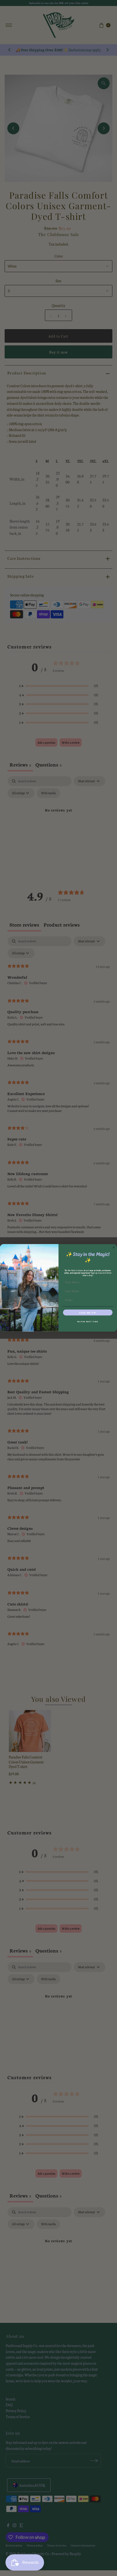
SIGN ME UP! (88, 1313)
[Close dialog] (114, 1247)
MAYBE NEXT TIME (88, 1321)
